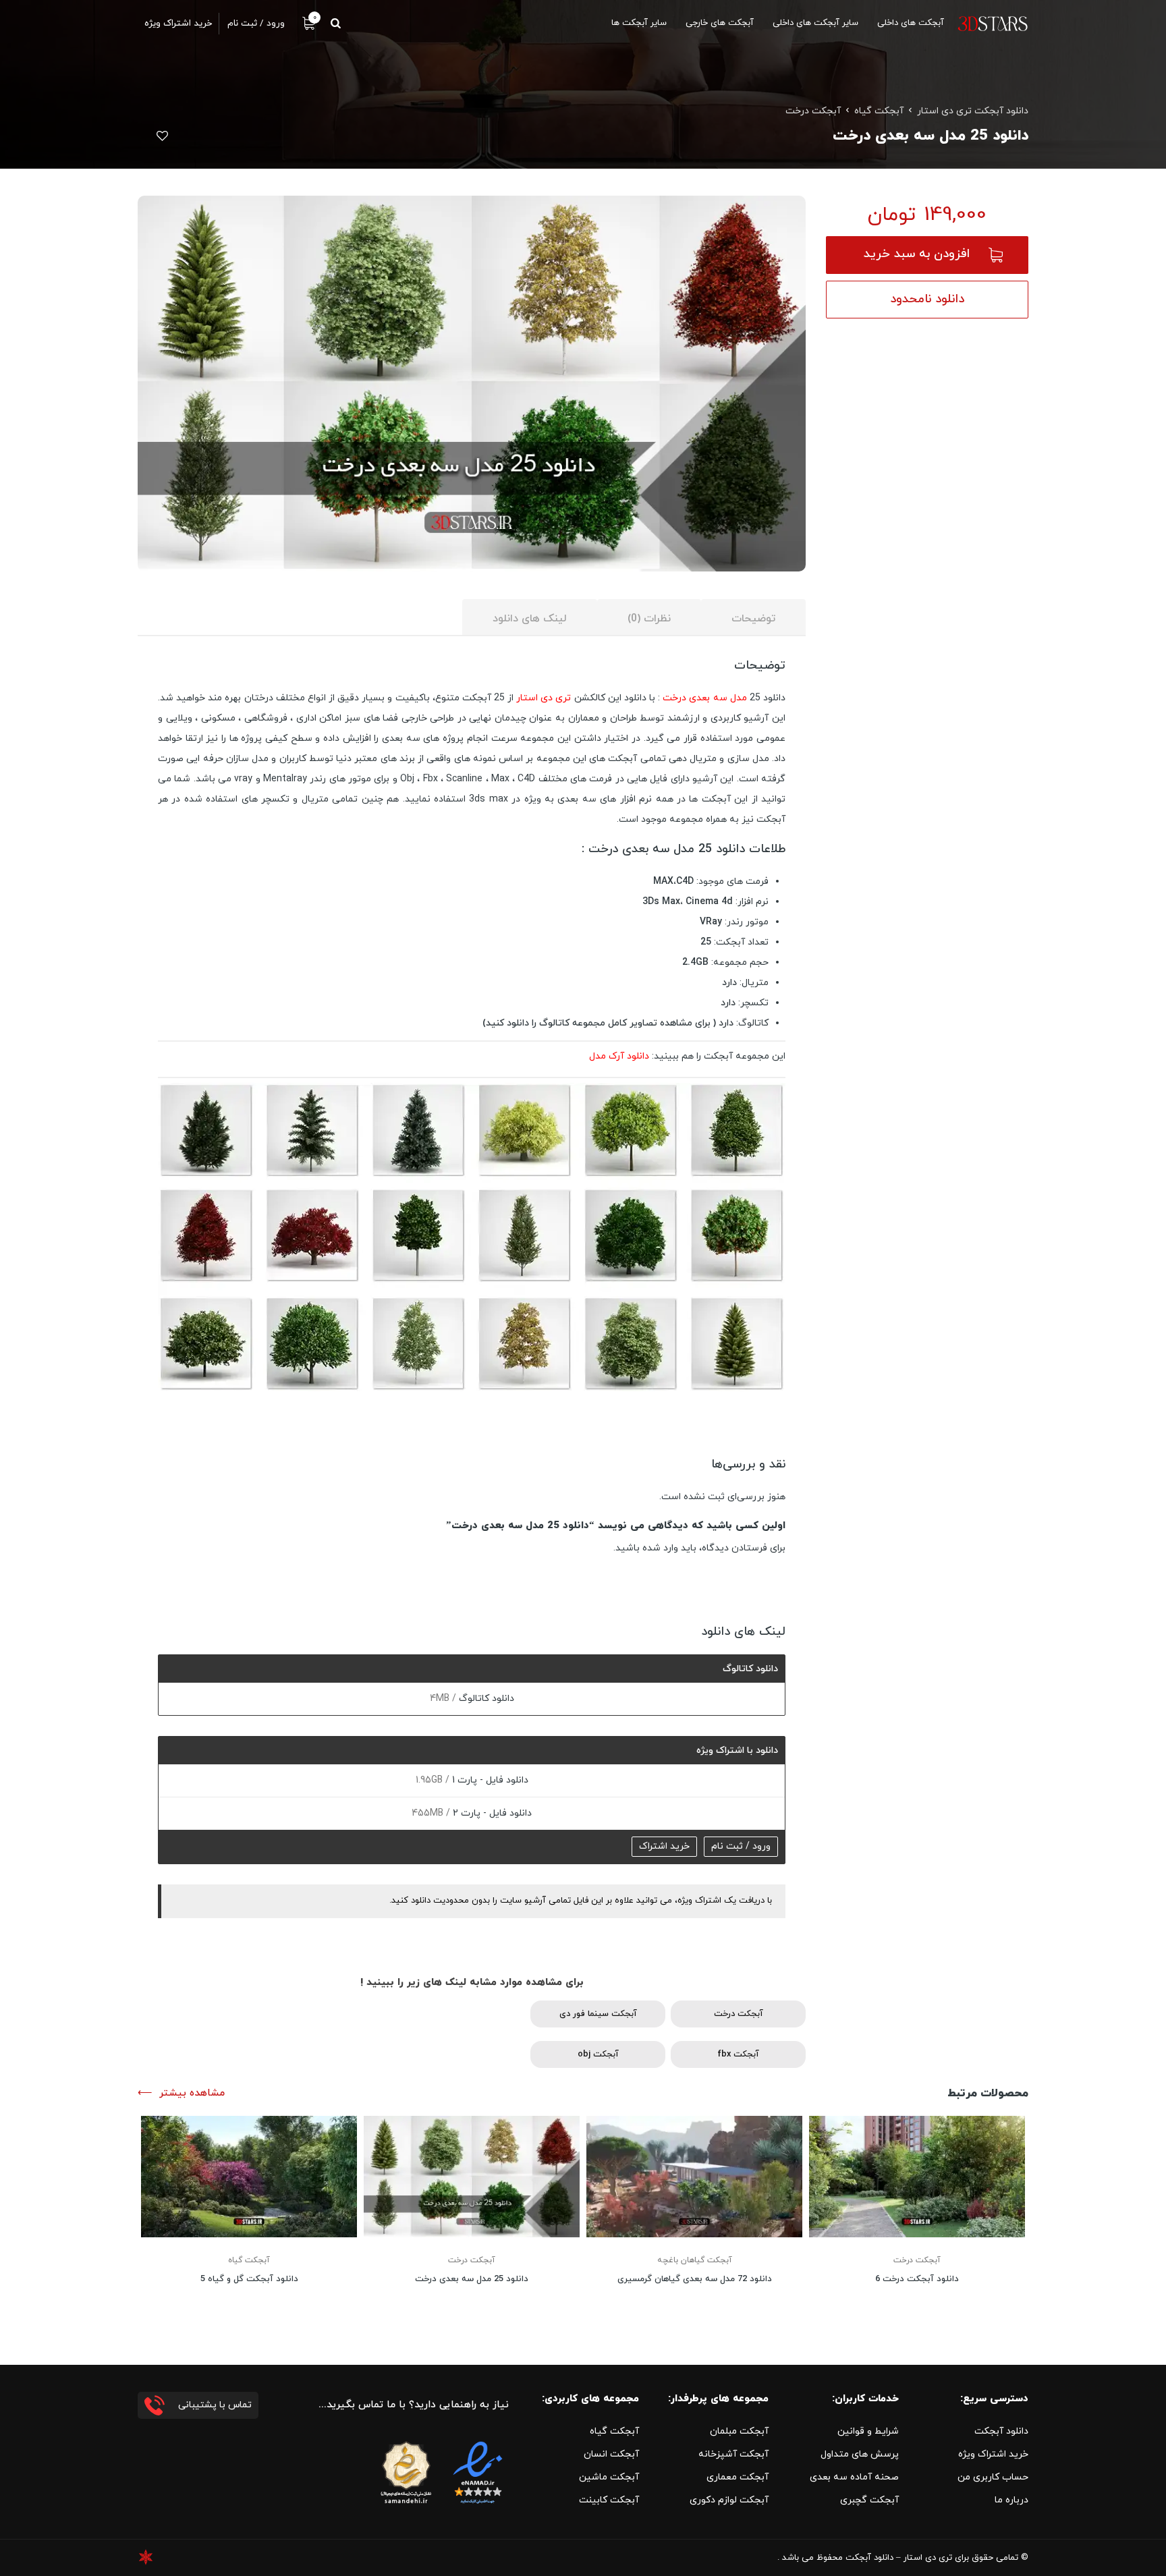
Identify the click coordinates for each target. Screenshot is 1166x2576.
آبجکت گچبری (869, 2500)
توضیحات (753, 619)
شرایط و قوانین (868, 2431)
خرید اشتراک (664, 1846)
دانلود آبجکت (1001, 2431)
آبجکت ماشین (609, 2477)
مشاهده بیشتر (192, 2093)
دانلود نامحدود (927, 299)
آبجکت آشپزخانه (733, 2454)
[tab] (753, 618)
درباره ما (1011, 2500)
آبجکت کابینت (609, 2500)
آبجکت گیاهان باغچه (695, 2260)
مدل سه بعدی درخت (704, 698)
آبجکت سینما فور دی (598, 2014)
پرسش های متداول (860, 2454)
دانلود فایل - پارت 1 (489, 1780)
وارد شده (660, 1548)
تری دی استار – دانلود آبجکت (899, 2558)
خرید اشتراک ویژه (993, 2454)
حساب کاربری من (993, 2477)
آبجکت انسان (611, 2454)
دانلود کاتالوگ (485, 1699)
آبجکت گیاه (879, 111)
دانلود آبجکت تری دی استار (973, 111)
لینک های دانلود (530, 619)
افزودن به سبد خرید (917, 254)
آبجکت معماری (738, 2477)
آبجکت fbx (738, 2054)
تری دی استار (544, 698)
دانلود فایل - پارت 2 (491, 1813)
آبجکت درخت (813, 111)
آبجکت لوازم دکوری (729, 2500)
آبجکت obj (598, 2054)
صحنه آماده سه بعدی (854, 2477)
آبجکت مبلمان (739, 2431)
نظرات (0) (649, 619)
